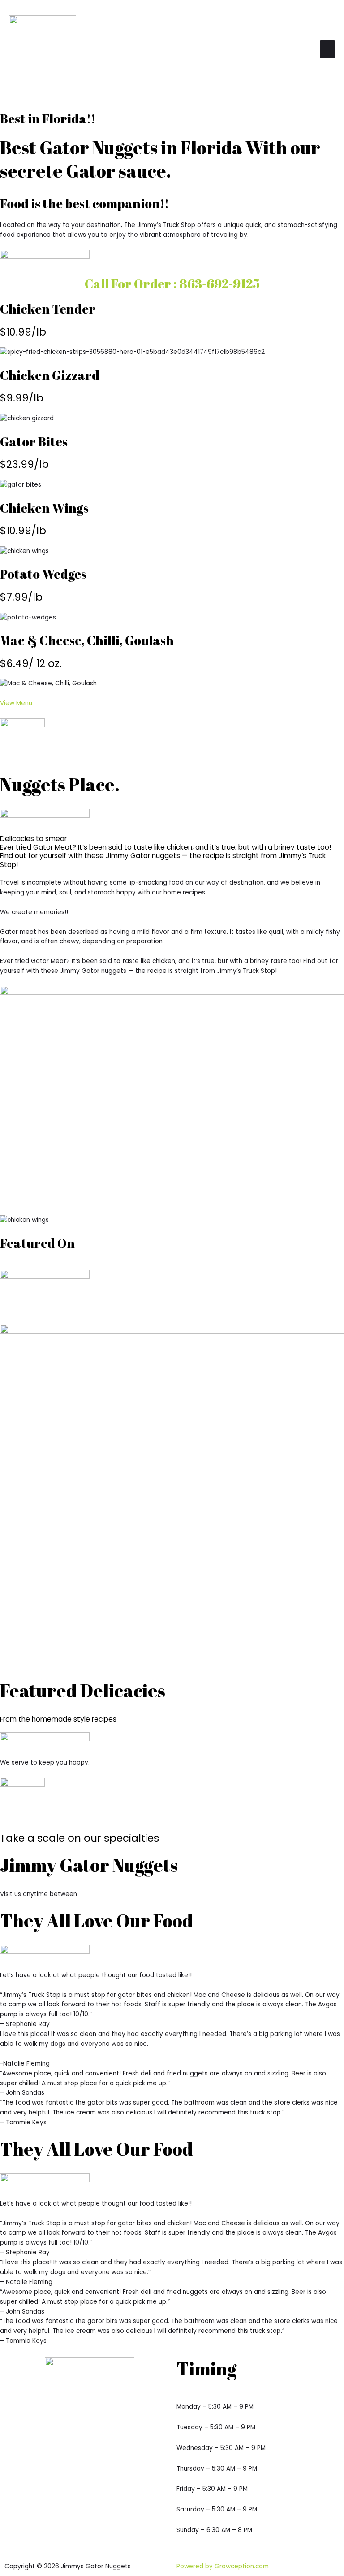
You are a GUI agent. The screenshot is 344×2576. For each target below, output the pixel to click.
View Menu (16, 703)
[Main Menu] (327, 49)
